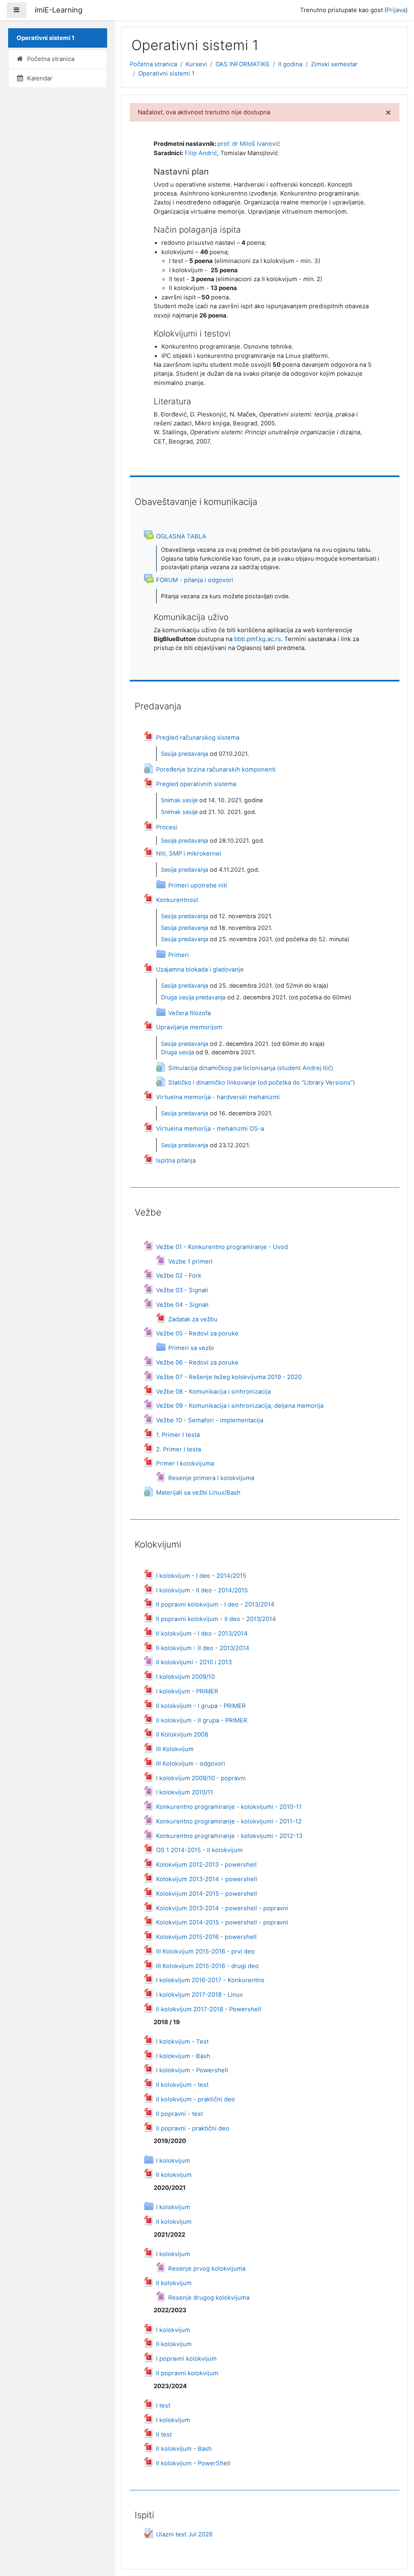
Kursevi (196, 64)
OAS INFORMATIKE (243, 64)
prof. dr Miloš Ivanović (249, 144)
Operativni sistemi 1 (166, 74)
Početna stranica (153, 64)
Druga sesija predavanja (193, 997)
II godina (290, 64)
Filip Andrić (201, 153)
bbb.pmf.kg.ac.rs (258, 639)
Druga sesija (177, 1052)
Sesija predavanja (185, 754)
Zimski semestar (334, 64)
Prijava (396, 10)
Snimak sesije (179, 800)
